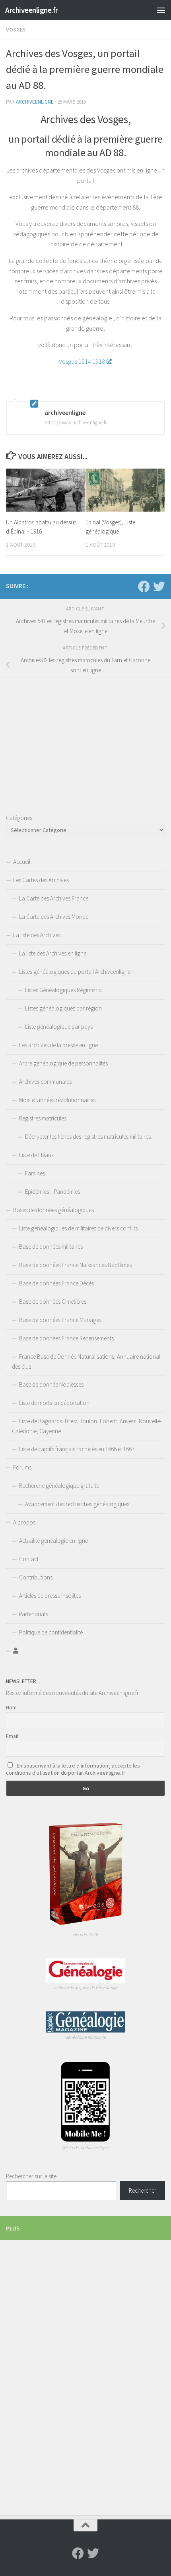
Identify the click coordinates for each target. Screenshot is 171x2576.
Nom (11, 1707)
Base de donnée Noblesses (51, 1384)
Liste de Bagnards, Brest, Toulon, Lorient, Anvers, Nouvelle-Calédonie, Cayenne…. (87, 1426)
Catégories (19, 818)
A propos (24, 1522)
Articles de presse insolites (50, 1596)
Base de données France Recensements (66, 1338)
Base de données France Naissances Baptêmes (75, 1265)
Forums (22, 1467)
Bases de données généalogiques (53, 1210)
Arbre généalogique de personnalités (63, 1063)
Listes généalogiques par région (63, 1008)
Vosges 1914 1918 (82, 361)
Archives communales (45, 1082)
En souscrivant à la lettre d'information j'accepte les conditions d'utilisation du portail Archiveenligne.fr (73, 1769)
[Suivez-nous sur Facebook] (144, 587)
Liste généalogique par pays (59, 1027)
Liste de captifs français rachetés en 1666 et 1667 (77, 1449)
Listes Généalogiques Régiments (63, 990)
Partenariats (34, 1614)
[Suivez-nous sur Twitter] (159, 587)
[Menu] (161, 10)
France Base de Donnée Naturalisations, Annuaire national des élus (86, 1362)
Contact (29, 1559)
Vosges (16, 29)
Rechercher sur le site (31, 2176)
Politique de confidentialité (51, 1632)
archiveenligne (35, 102)
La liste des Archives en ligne (53, 953)
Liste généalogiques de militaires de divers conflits (78, 1228)
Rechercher (143, 2190)
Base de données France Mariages (60, 1320)
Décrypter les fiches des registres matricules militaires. (88, 1137)
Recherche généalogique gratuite (59, 1486)
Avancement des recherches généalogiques (77, 1504)
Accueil (22, 862)
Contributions (36, 1577)
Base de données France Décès (56, 1283)
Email (12, 1736)
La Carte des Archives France (54, 898)
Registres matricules (43, 1118)
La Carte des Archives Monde (54, 917)
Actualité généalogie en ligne (53, 1541)
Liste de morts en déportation (54, 1403)
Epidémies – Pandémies (52, 1192)
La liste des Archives (37, 935)
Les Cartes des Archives (41, 880)
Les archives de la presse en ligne (58, 1045)
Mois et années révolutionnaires (57, 1100)
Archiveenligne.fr (32, 10)
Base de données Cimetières (53, 1302)
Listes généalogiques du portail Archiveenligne (75, 972)
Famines (35, 1173)
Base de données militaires (51, 1247)
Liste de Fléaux (36, 1155)
